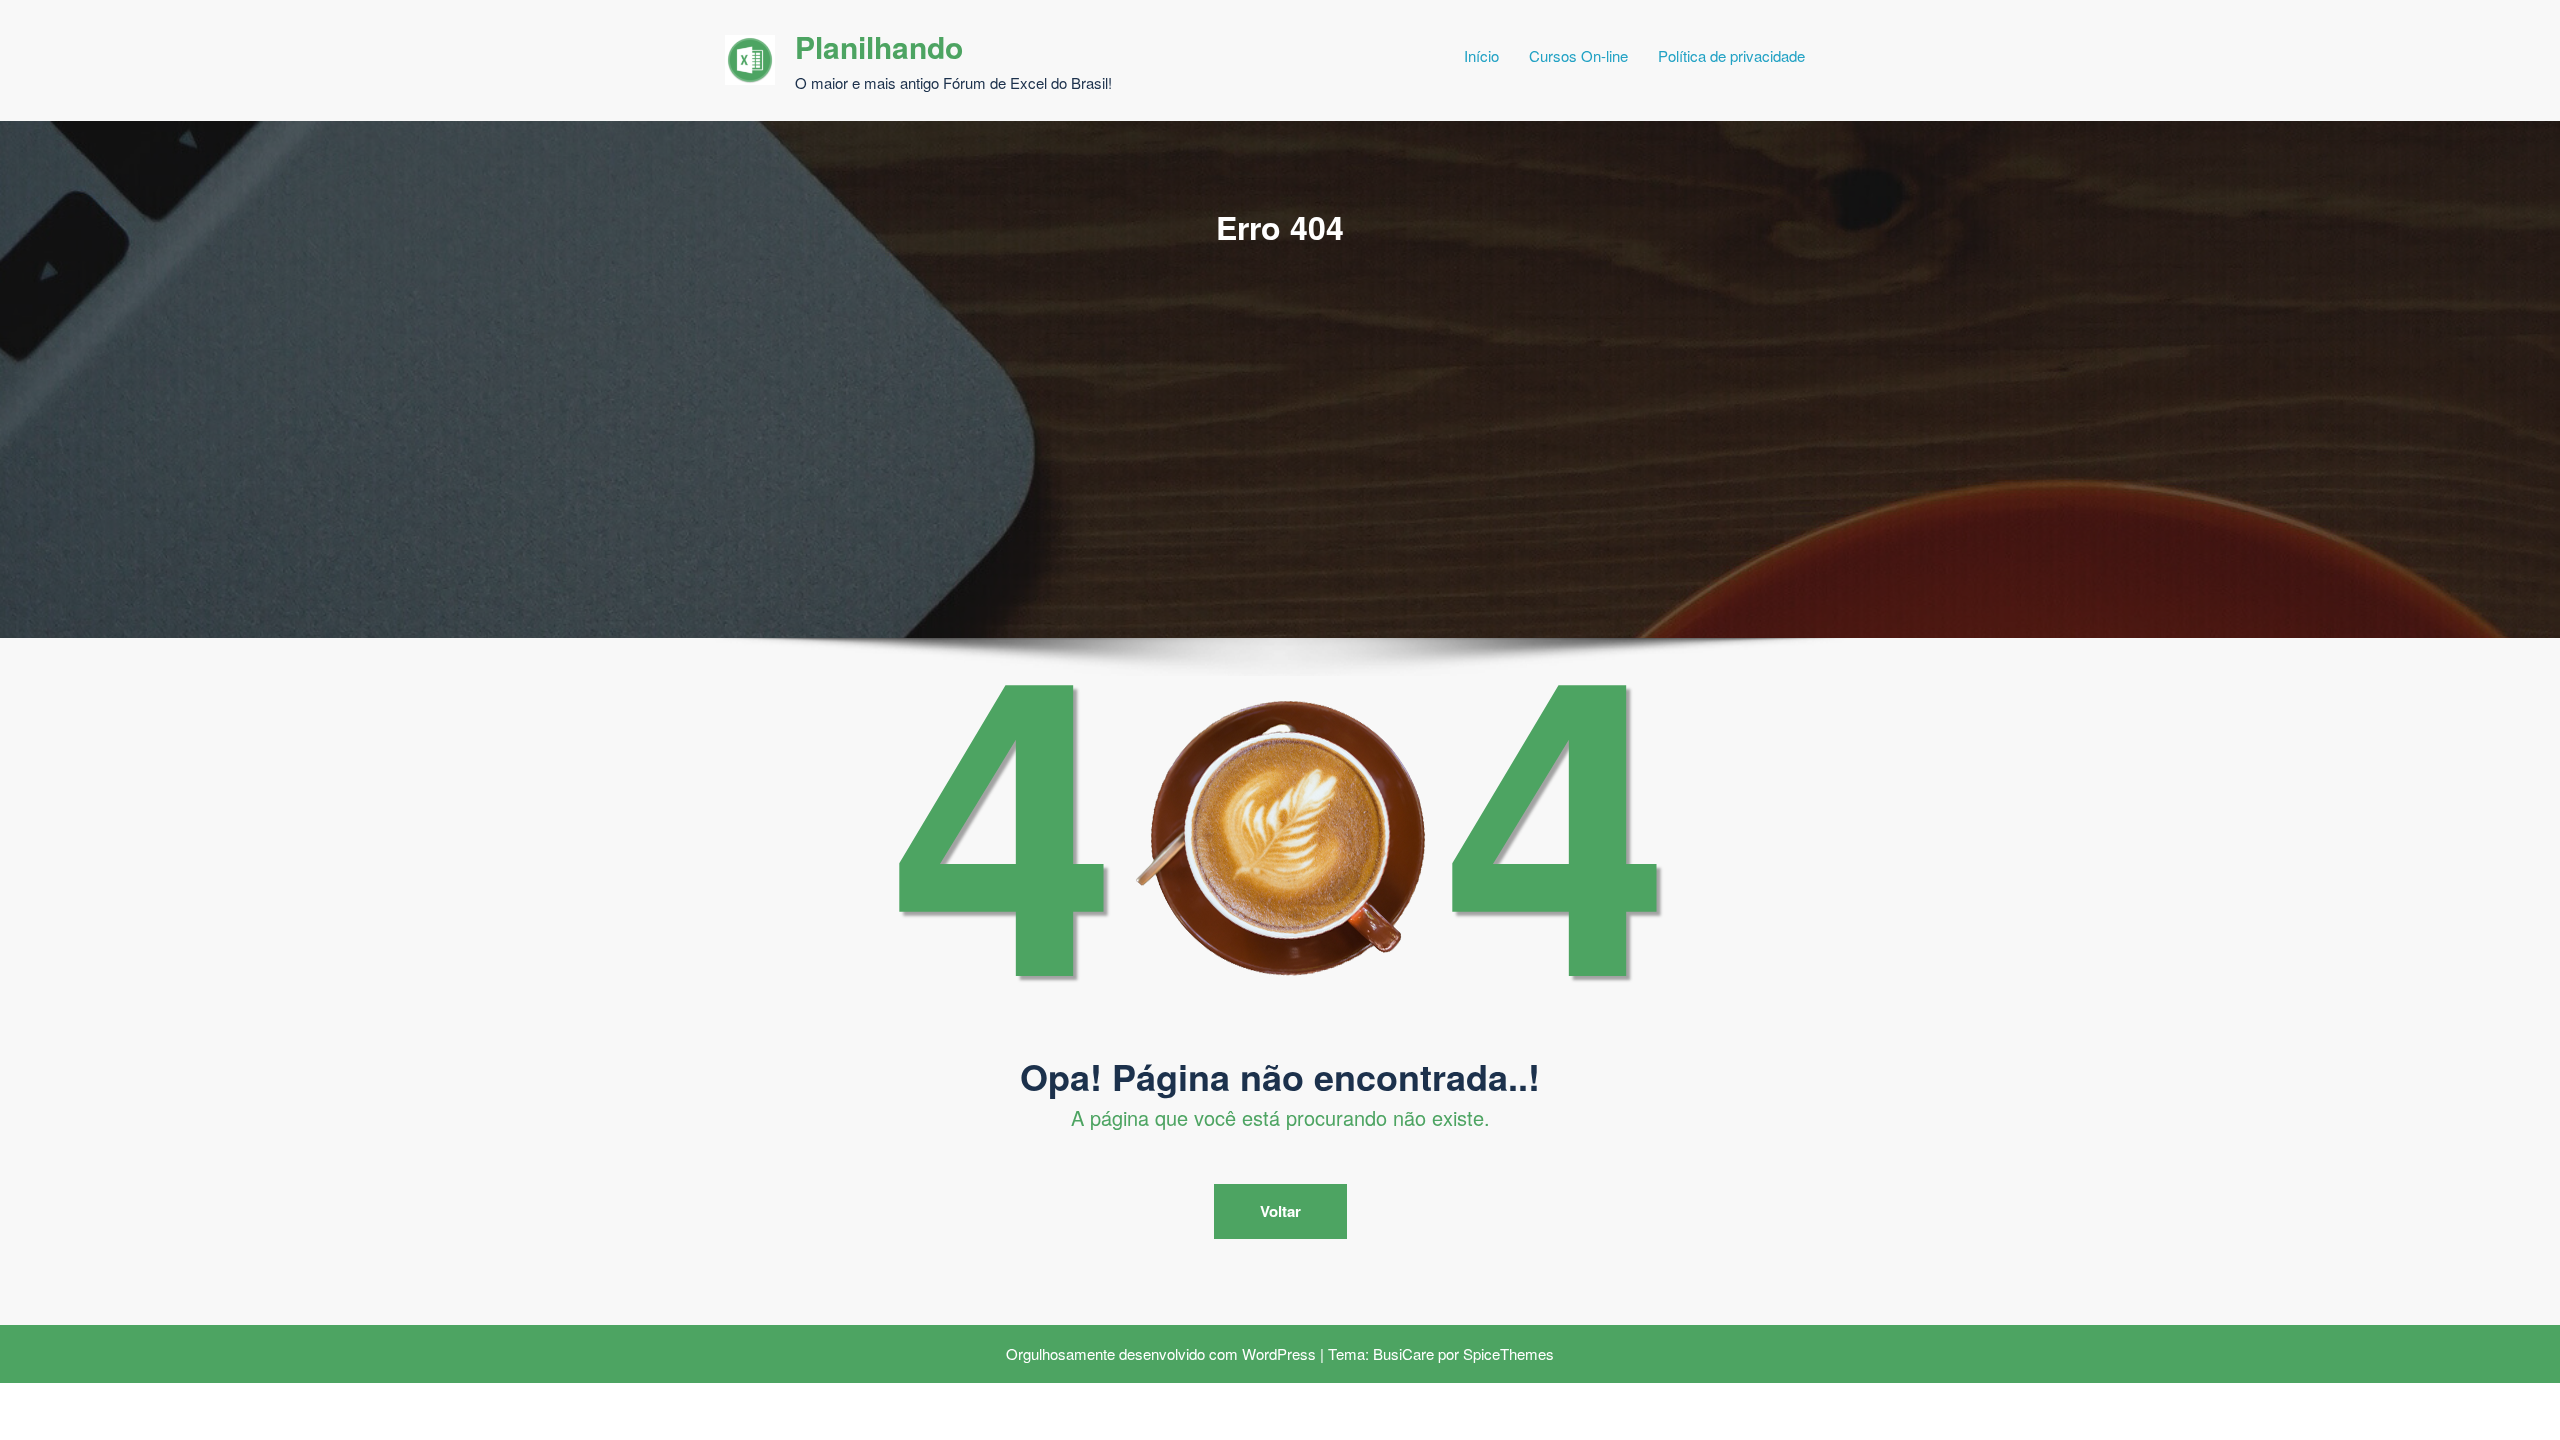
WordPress (1279, 1353)
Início (1481, 55)
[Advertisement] (1280, 399)
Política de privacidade (1731, 55)
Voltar (1280, 1211)
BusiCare (1403, 1353)
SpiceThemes (1508, 1353)
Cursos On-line (1578, 55)
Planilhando (879, 46)
